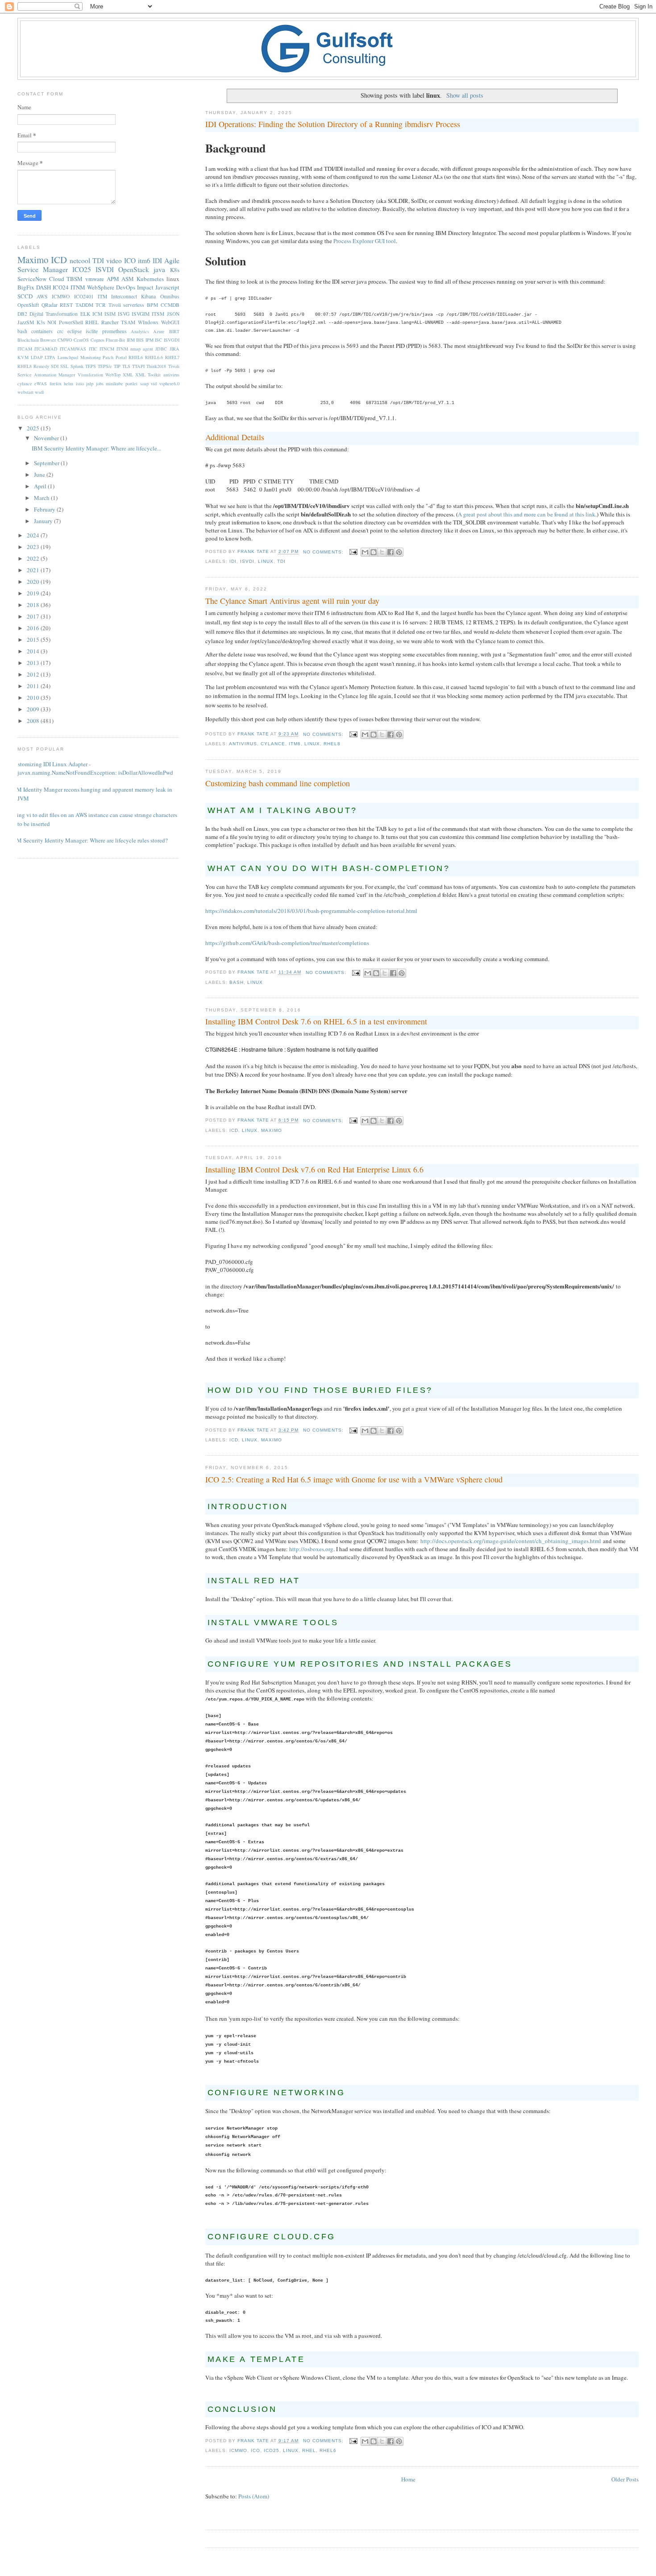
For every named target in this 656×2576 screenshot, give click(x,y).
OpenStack (134, 269)
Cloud (57, 279)
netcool (80, 260)
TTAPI (138, 366)
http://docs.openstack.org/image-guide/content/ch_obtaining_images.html (511, 1541)
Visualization (90, 375)
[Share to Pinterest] (399, 552)
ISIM (110, 314)
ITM (102, 296)
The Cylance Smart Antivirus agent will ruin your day (292, 601)
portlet (131, 384)
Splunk (77, 366)
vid (154, 384)
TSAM (128, 322)
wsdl (39, 392)
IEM (131, 340)
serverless (134, 305)
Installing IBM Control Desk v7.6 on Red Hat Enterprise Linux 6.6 (314, 1169)
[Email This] (365, 552)
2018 (34, 605)
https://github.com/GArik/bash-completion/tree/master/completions (287, 943)
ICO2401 (84, 296)
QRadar (50, 305)
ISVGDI (172, 340)
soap (144, 384)
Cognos (98, 340)
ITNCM (107, 349)
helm (69, 384)
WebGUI (170, 322)
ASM (128, 279)
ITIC (93, 349)
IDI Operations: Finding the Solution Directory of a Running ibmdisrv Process (333, 124)
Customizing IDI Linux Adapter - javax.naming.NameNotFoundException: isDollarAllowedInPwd (92, 768)
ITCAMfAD (46, 349)
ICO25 (272, 2450)
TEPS (91, 366)
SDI (55, 366)
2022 (34, 558)
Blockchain (28, 340)
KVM (23, 357)
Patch (108, 357)
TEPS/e (105, 366)
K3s (41, 322)
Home (408, 2479)
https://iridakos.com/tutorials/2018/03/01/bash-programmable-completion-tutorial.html (311, 911)
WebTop (113, 375)
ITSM (158, 314)
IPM (149, 340)
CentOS (81, 340)
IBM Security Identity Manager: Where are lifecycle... (96, 448)
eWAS (41, 384)
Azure (159, 331)
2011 (34, 686)
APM (113, 279)
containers (42, 331)
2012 (34, 674)
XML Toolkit (148, 375)
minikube (114, 384)
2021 (34, 570)
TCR (101, 305)
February (45, 509)
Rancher (110, 322)
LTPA (50, 357)
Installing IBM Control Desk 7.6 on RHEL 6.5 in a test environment (316, 1021)
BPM (152, 305)
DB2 (22, 314)
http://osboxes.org (311, 1549)
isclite (92, 331)
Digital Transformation (54, 314)
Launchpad (68, 357)
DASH (44, 287)
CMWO (65, 340)
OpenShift (28, 305)
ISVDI (247, 561)
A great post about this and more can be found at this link (527, 514)
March (42, 498)
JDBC (161, 349)
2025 (34, 428)
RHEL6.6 (154, 357)
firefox (56, 384)
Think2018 (156, 366)
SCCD (25, 296)
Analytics (140, 331)
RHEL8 (332, 744)
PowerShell (71, 322)
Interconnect (124, 296)
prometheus (114, 331)
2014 (34, 651)
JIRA (174, 349)
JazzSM (26, 322)
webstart (25, 392)
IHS (140, 340)
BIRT (174, 331)
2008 (34, 721)
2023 (34, 547)
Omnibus (170, 296)
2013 (34, 663)
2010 (34, 698)
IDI (233, 561)
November (47, 438)
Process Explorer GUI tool (365, 241)
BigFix (26, 287)
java (159, 269)
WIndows (148, 322)
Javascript (167, 287)
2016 (34, 628)
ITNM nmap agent (135, 349)
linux (266, 561)
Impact (145, 287)
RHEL (309, 2450)
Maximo (272, 1130)
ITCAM (25, 349)
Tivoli (115, 305)
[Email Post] (353, 552)
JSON (173, 314)
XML (128, 375)
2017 (34, 616)
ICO (255, 2450)
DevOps (126, 287)
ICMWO (238, 2450)
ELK (85, 314)
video (114, 260)
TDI (281, 561)
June (40, 475)
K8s (175, 270)
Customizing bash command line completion (278, 783)
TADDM (84, 305)
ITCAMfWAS (73, 349)
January (44, 521)
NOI (52, 322)
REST (66, 305)
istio (80, 384)
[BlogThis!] (374, 552)
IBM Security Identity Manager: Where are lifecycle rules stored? (89, 840)
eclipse (75, 331)
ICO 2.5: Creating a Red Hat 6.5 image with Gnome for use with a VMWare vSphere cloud (354, 1479)
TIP (117, 366)
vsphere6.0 (169, 384)
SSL (64, 366)
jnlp (90, 384)
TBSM (75, 279)
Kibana (148, 296)
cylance (273, 744)
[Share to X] (382, 552)
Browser (48, 340)
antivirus (243, 744)
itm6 (295, 744)
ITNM (78, 287)
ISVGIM (141, 314)
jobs (100, 384)
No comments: (324, 552)
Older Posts (625, 2479)
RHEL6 (328, 2450)
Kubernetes (150, 279)
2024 (34, 535)
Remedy (41, 366)
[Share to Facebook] (390, 552)
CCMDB (170, 305)
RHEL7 (172, 357)
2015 (34, 640)
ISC (158, 340)
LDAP (37, 357)
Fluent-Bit (115, 340)
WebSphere (101, 287)
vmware (95, 279)
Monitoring (91, 357)
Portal (121, 357)
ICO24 (61, 287)
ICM (97, 314)
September (47, 463)
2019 (34, 593)
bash (237, 982)
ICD (234, 1130)
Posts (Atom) (254, 2496)
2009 (34, 709)
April (41, 486)
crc (60, 331)
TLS (126, 366)
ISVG (124, 314)
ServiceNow (32, 279)
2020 (34, 582)
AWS (42, 296)
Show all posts (465, 95)
